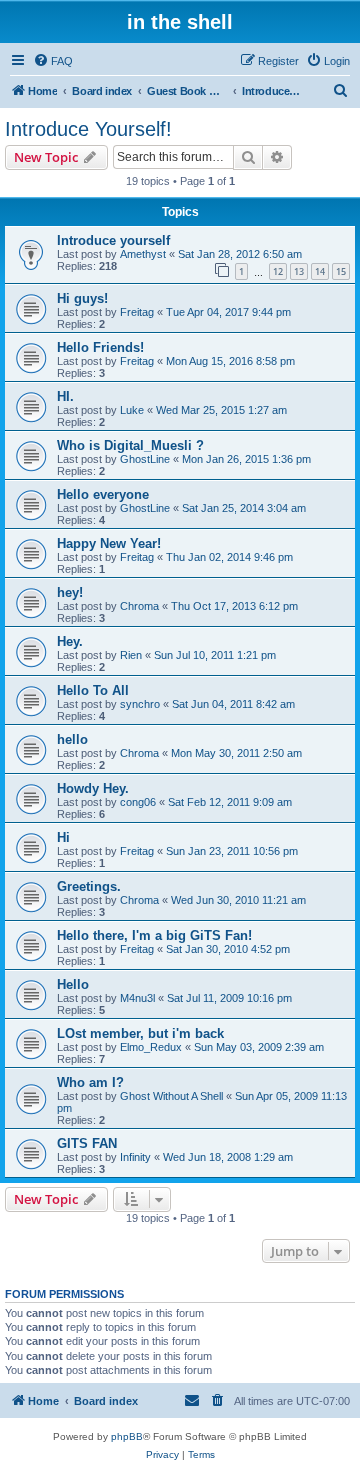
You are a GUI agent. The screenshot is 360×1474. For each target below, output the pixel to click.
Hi (63, 837)
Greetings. (89, 886)
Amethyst (143, 254)
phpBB (127, 1436)
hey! (70, 592)
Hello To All (93, 690)
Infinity (135, 1157)
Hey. (70, 641)
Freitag (137, 312)
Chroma (139, 606)
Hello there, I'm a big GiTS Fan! (154, 935)
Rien (131, 655)
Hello (73, 984)
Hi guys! (82, 298)
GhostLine (145, 459)
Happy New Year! (109, 543)
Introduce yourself (113, 240)
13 (299, 271)
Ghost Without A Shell (171, 1096)
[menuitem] (53, 61)
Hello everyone (103, 494)
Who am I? (90, 1082)
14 (320, 271)
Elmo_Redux (151, 1047)
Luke (132, 410)
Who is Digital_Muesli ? (130, 445)
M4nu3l (137, 998)
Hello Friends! (100, 347)
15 (341, 271)
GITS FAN (87, 1143)
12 (278, 271)
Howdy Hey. (93, 788)
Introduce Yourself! (88, 129)
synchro (140, 704)
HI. (65, 396)
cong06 (138, 802)
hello (72, 739)
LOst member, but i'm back (140, 1033)
